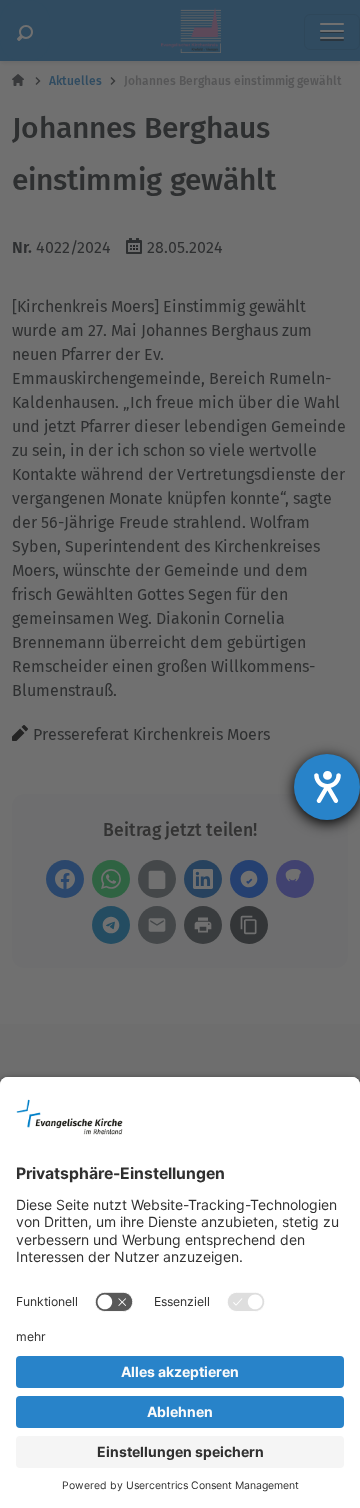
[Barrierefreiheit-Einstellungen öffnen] (327, 787)
